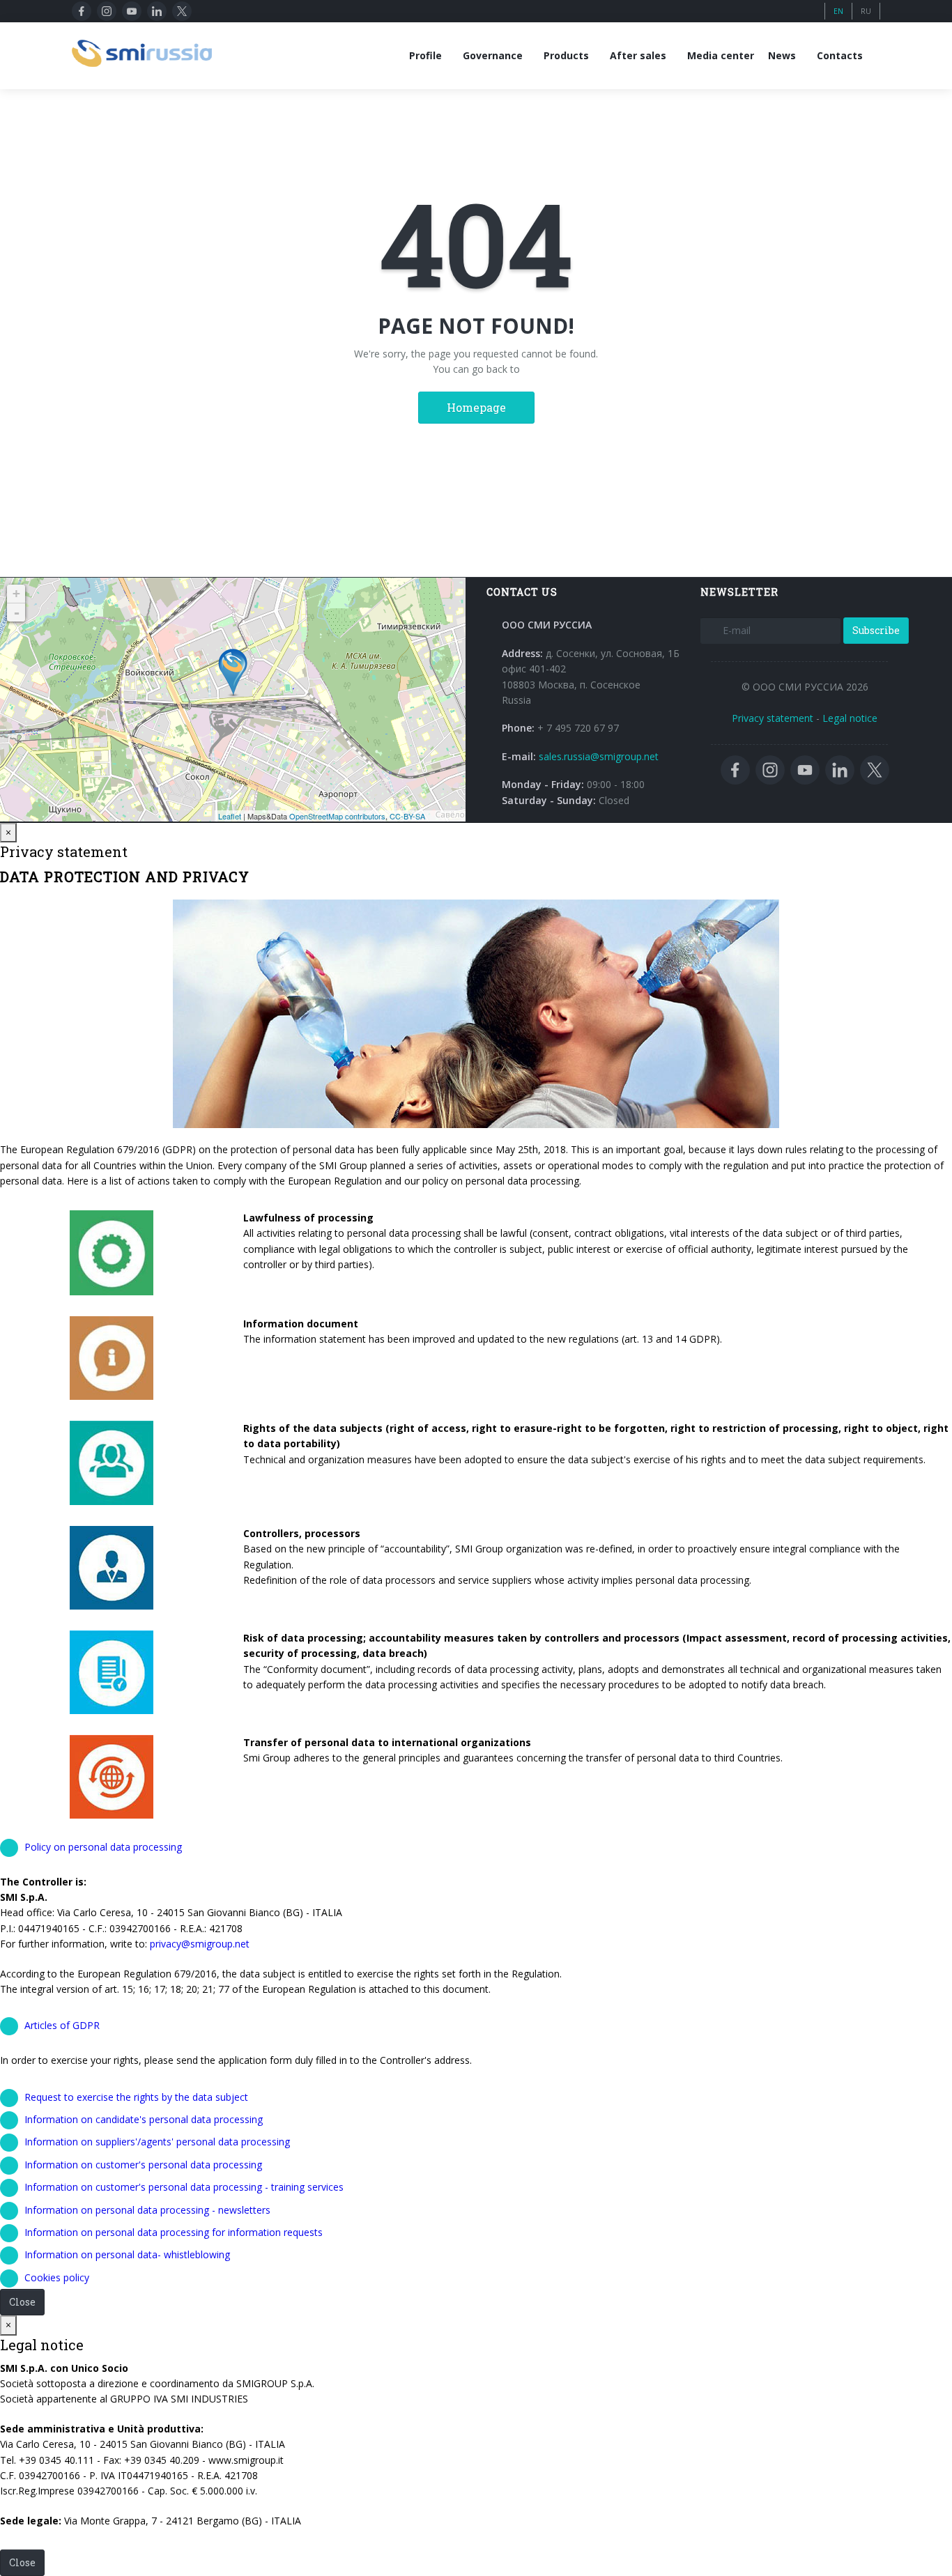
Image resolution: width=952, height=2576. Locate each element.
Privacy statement (773, 718)
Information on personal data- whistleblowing (127, 2254)
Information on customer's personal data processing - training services (184, 2187)
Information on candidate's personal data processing (144, 2119)
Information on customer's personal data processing (143, 2165)
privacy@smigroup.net (200, 1944)
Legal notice (850, 718)
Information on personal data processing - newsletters (147, 2210)
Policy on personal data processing (103, 1847)
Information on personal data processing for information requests (174, 2232)
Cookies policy (57, 2277)
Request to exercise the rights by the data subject (136, 2097)
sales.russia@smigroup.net (599, 756)
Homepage (476, 407)
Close (22, 2302)
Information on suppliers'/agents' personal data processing (157, 2142)
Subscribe (876, 630)
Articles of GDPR (62, 2025)
